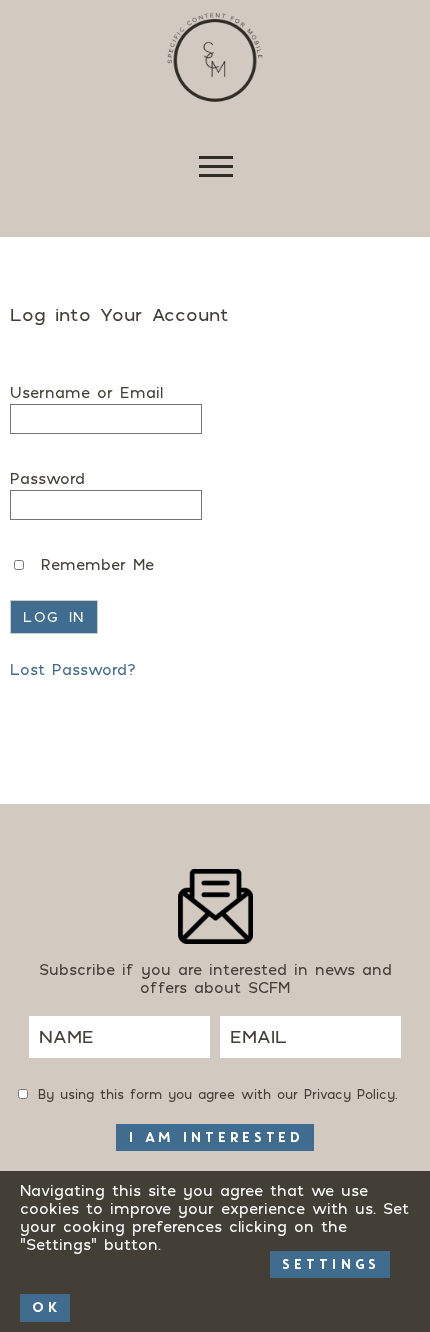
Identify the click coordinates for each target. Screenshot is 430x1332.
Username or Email (86, 392)
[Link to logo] (215, 58)
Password (47, 478)
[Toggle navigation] (214, 171)
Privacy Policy (349, 1094)
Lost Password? (73, 669)
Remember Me (94, 564)
